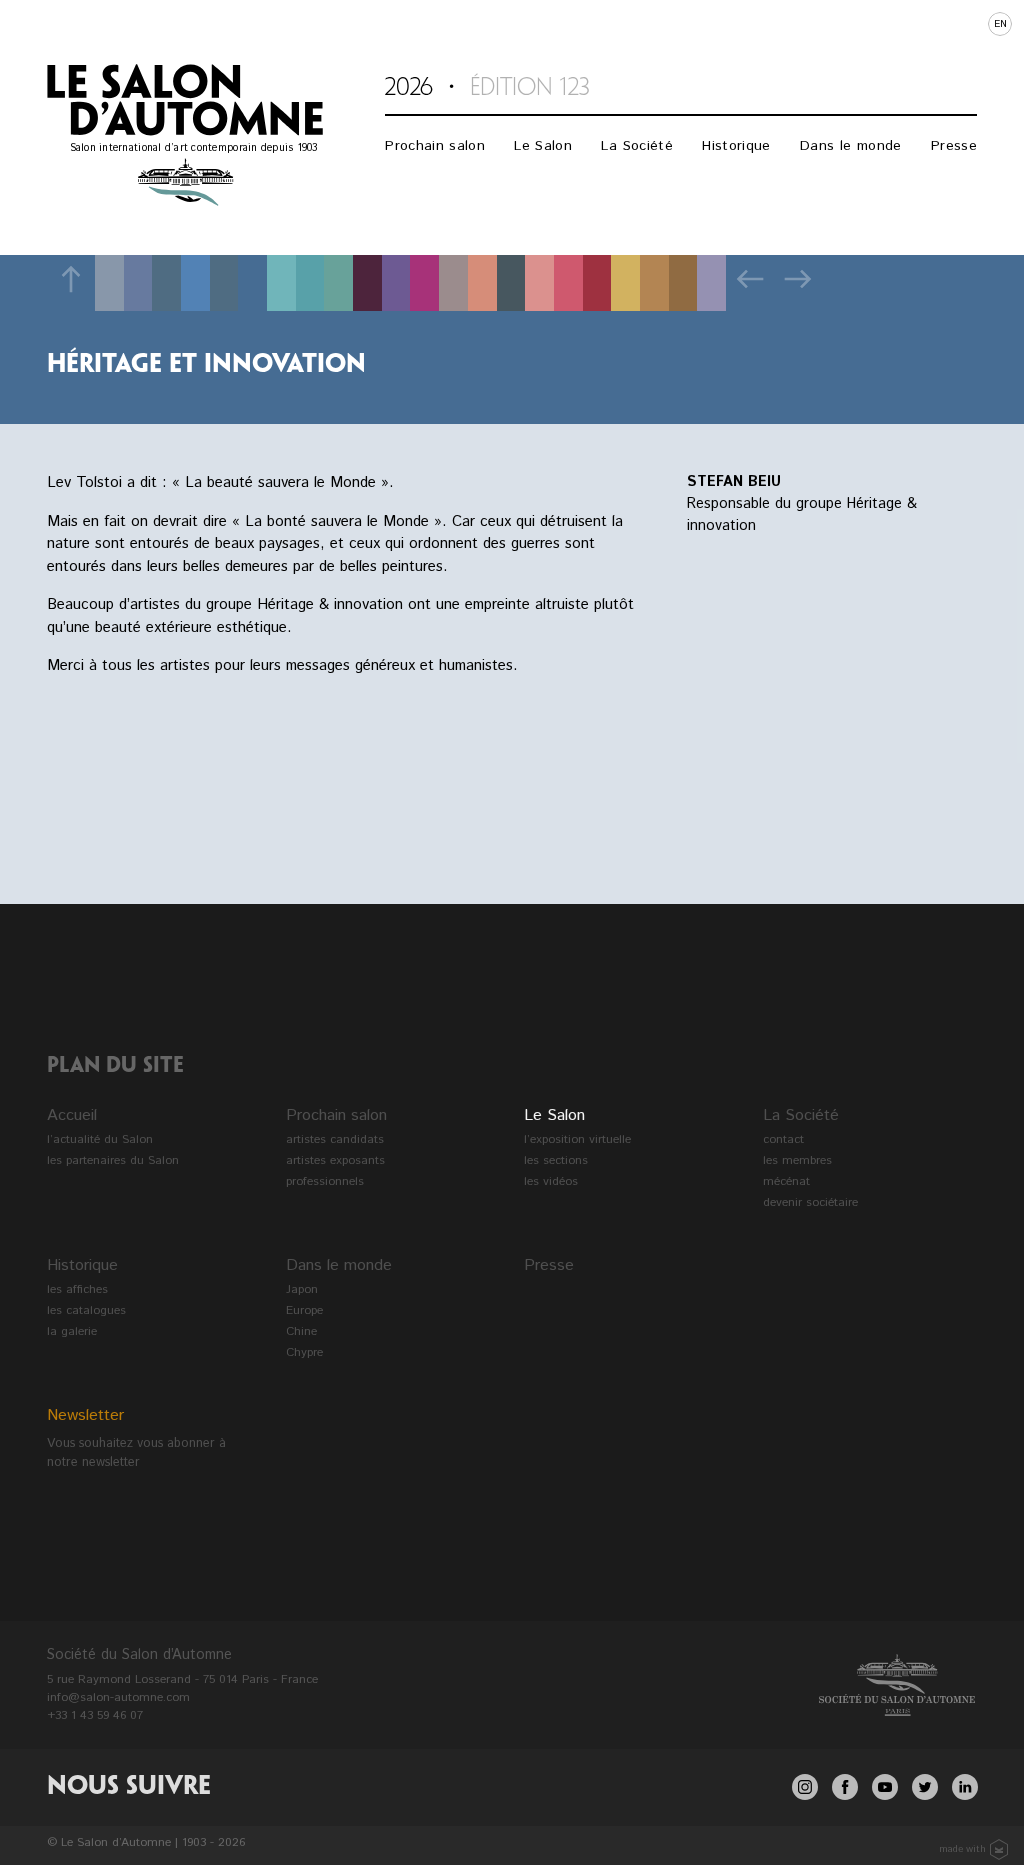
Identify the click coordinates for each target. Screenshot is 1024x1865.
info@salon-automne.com (118, 1697)
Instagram (805, 1787)
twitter (925, 1787)
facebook (845, 1787)
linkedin (965, 1787)
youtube (885, 1787)
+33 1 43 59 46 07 (95, 1715)
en (1000, 24)
